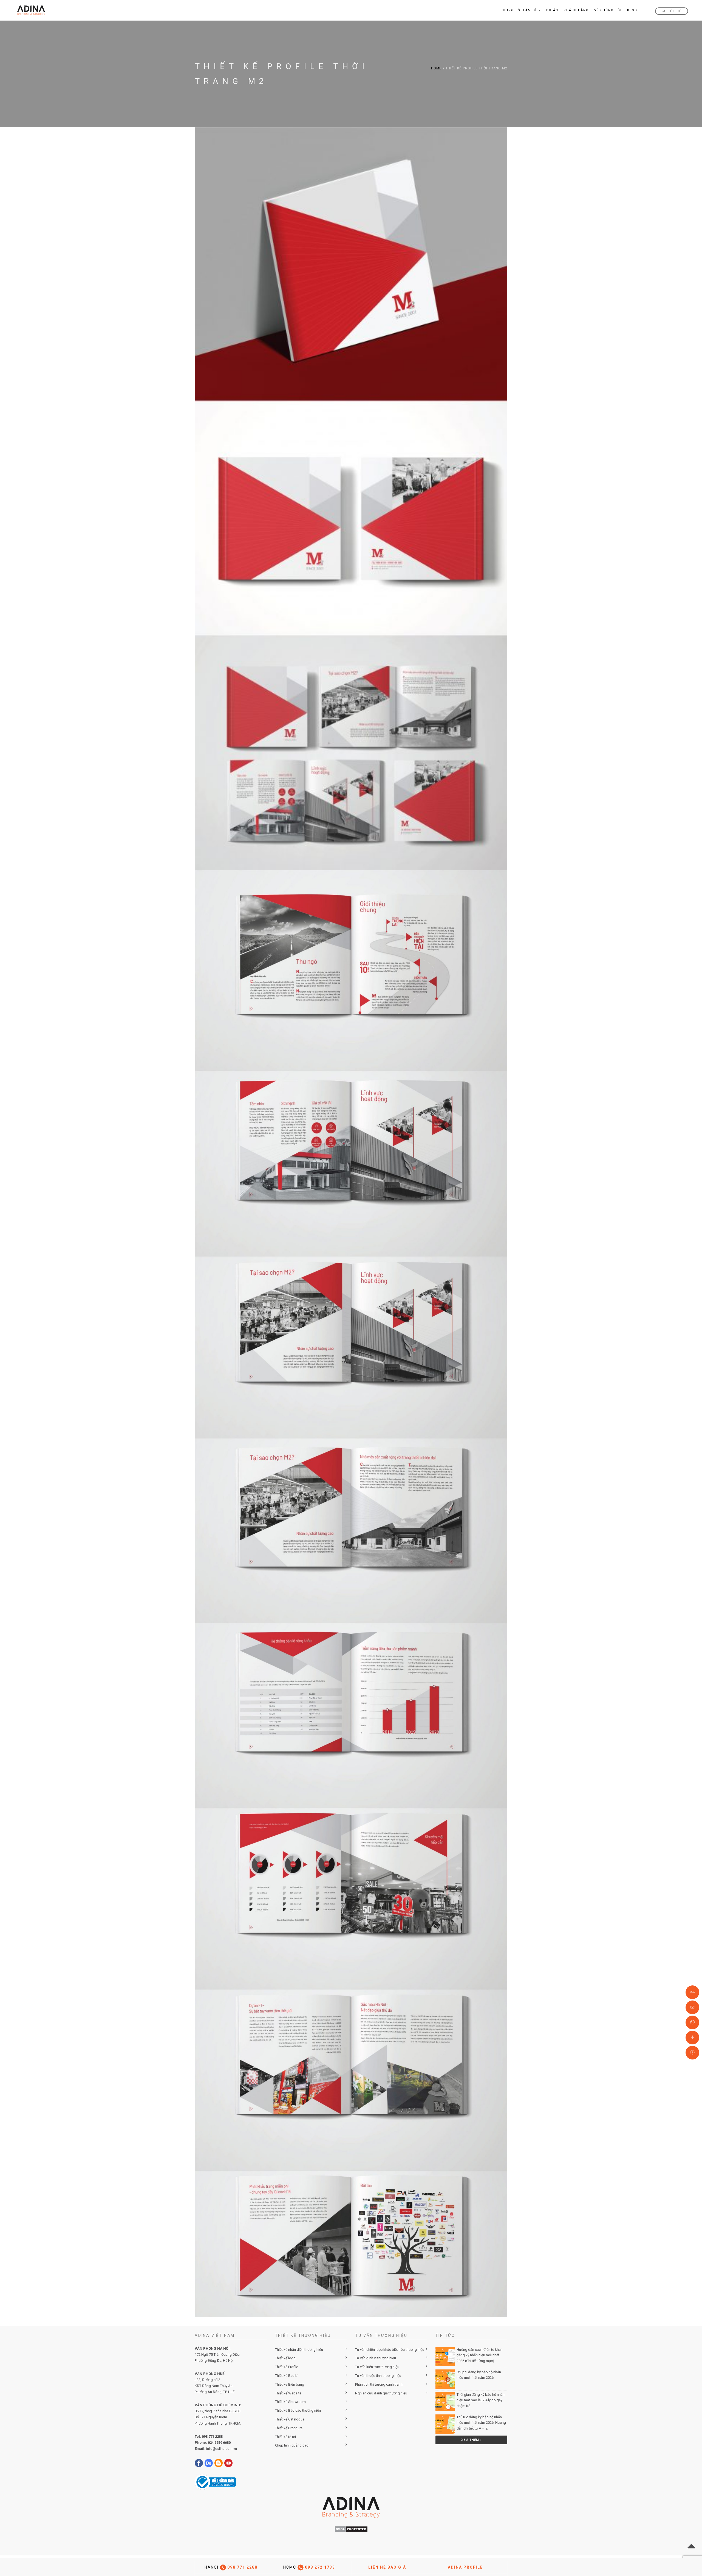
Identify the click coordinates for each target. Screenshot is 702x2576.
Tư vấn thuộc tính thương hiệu (378, 2376)
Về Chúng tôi (608, 10)
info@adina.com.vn (222, 2449)
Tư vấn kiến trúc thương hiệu (377, 2367)
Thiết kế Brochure (289, 2428)
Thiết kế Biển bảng (290, 2384)
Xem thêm (471, 2440)
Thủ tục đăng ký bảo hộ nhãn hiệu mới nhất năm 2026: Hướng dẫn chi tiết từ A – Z (481, 2423)
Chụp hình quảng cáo (292, 2445)
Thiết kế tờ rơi (285, 2437)
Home (436, 68)
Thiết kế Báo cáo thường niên (298, 2410)
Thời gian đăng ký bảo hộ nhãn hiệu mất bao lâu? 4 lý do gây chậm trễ (481, 2400)
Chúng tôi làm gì (519, 10)
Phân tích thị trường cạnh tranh (379, 2384)
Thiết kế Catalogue (290, 2419)
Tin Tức (445, 2335)
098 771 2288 (212, 2437)
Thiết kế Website (288, 2393)
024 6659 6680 (219, 2443)
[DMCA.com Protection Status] (351, 2529)
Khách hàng (576, 10)
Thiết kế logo (285, 2358)
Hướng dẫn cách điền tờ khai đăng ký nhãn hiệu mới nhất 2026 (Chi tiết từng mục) (479, 2355)
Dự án (552, 10)
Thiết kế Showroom (290, 2402)
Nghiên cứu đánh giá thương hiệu (381, 2393)
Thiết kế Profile (287, 2367)
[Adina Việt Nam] (29, 10)
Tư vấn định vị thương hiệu (376, 2358)
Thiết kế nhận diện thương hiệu (299, 2350)
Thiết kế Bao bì (287, 2376)
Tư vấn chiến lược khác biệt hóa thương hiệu (390, 2350)
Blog (632, 10)
